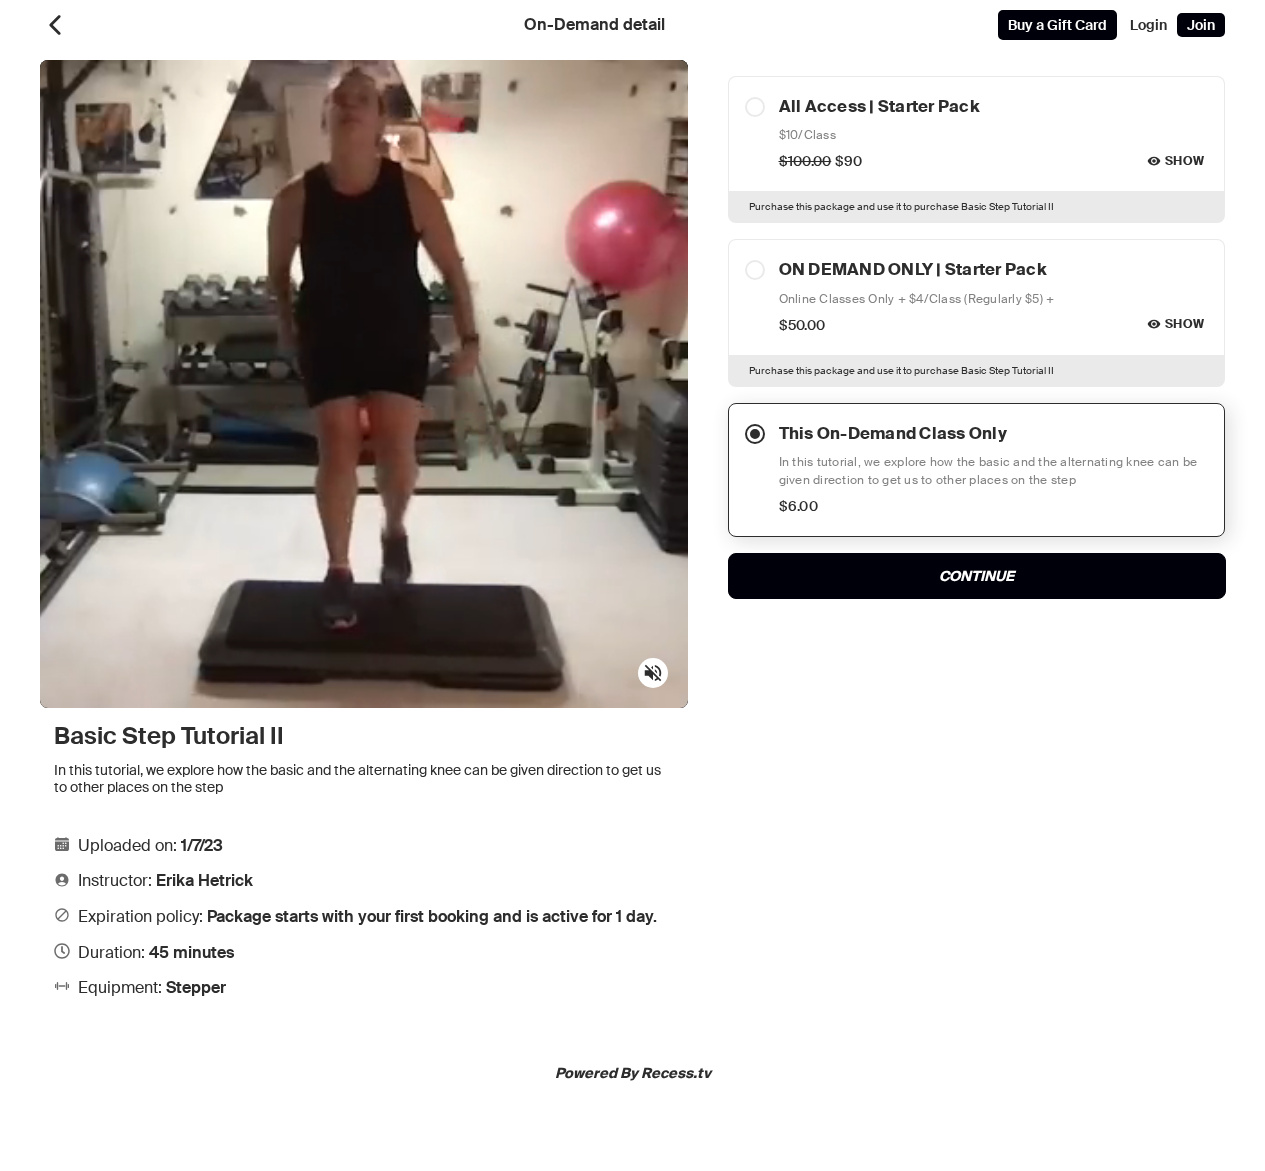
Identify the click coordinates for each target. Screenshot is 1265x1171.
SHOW (1184, 161)
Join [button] (1201, 25)
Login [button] (1148, 25)
